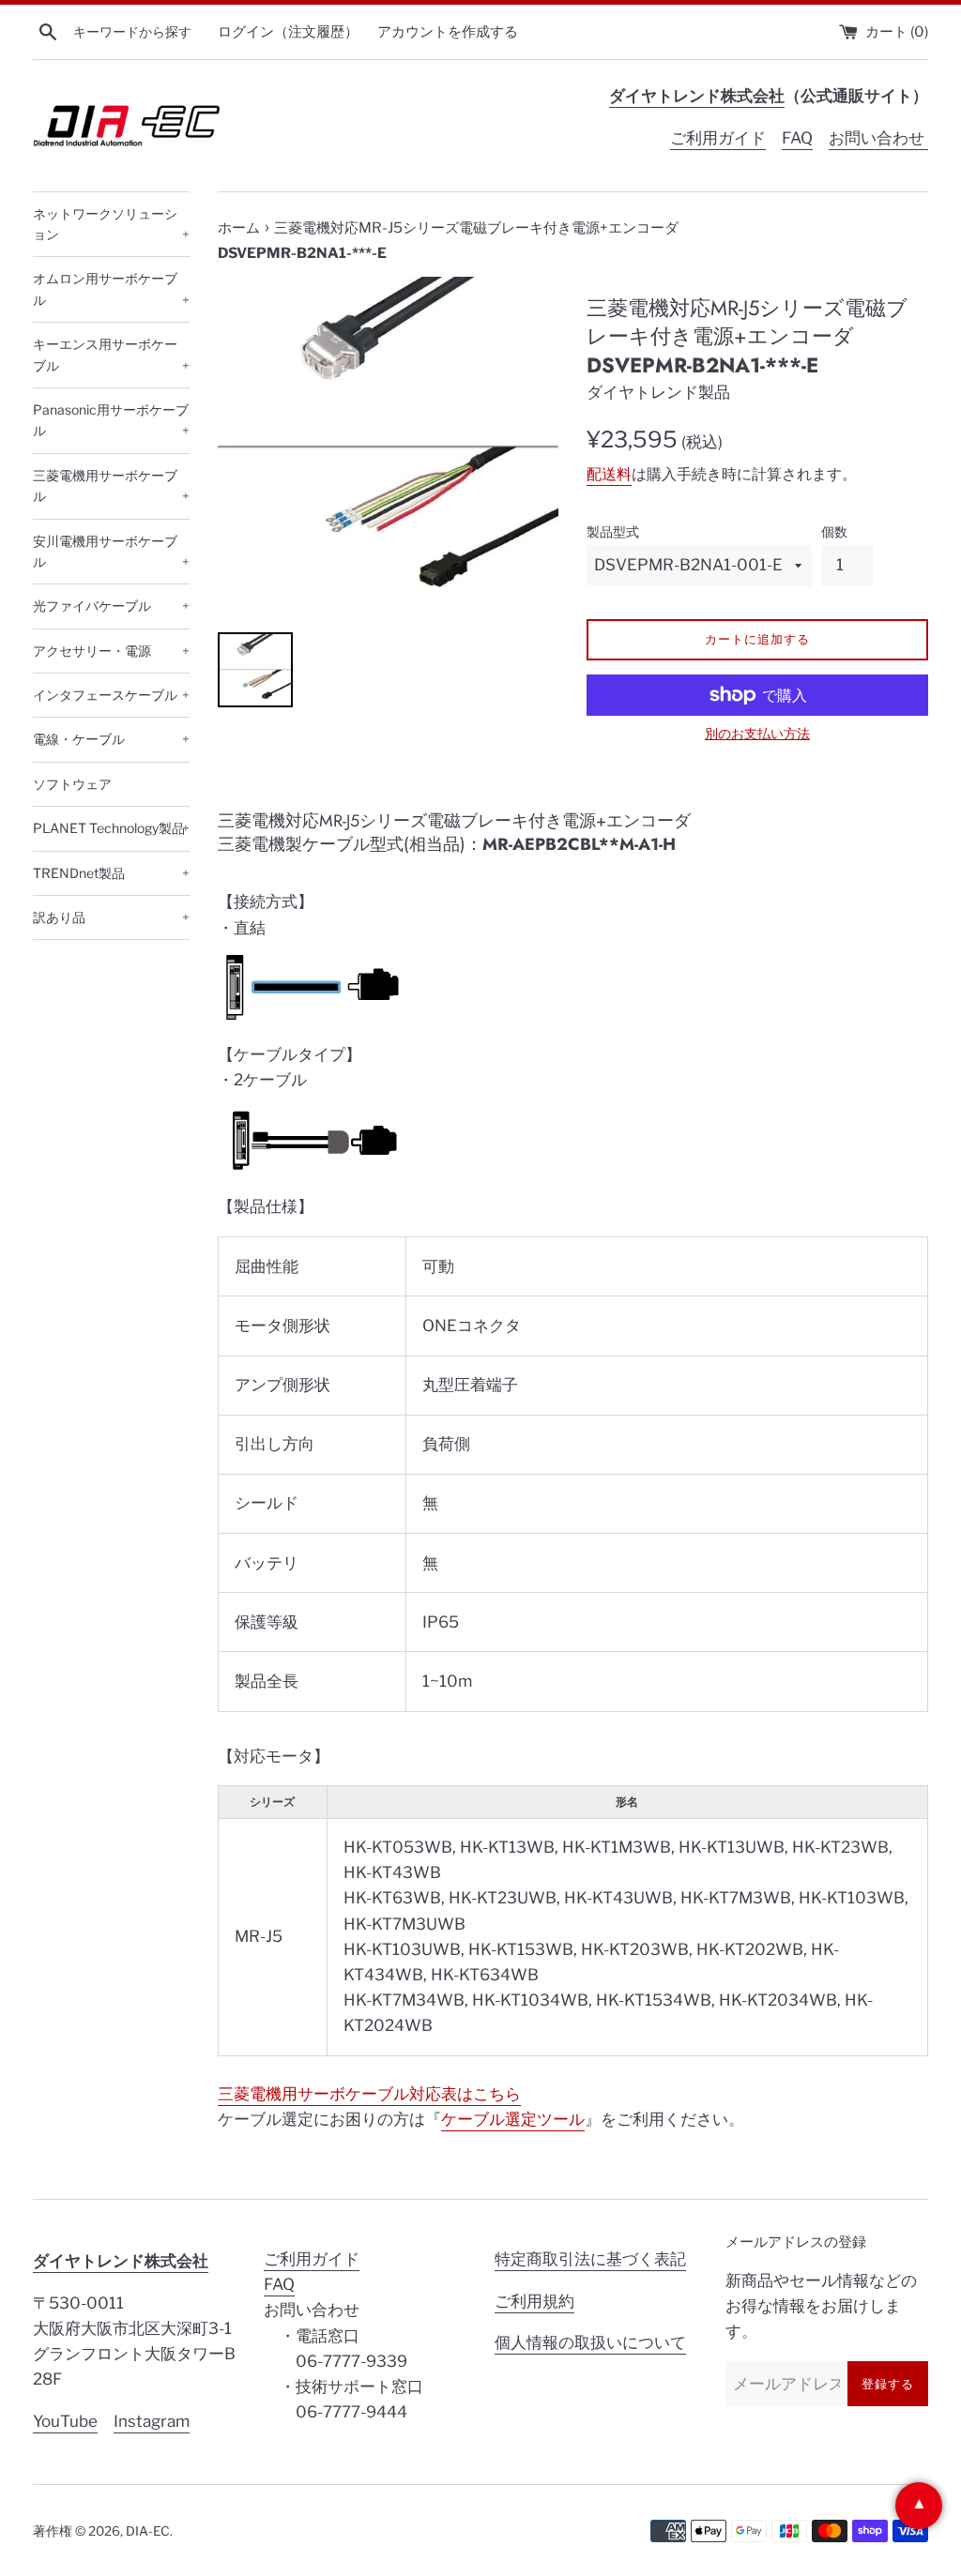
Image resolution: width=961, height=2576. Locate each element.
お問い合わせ (878, 138)
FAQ (797, 138)
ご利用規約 (534, 2301)
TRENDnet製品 (111, 873)
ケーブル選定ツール (513, 2119)
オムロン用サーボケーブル (111, 288)
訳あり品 (111, 917)
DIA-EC (148, 2531)
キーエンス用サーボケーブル (111, 354)
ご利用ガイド (718, 138)
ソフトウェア (72, 784)
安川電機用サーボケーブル (111, 551)
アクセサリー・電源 (111, 651)
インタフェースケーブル (111, 695)
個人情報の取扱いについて (590, 2342)
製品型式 (613, 532)
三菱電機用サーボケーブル (111, 485)
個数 (834, 532)
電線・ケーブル (111, 739)
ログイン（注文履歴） (288, 31)
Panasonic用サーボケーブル (111, 420)
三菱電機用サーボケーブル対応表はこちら (369, 2094)
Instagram (152, 2421)
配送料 (609, 474)
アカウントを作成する (448, 31)
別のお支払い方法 (757, 733)
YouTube (65, 2421)
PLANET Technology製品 (111, 828)
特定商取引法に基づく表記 (590, 2259)
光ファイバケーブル (111, 606)
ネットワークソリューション (111, 224)
